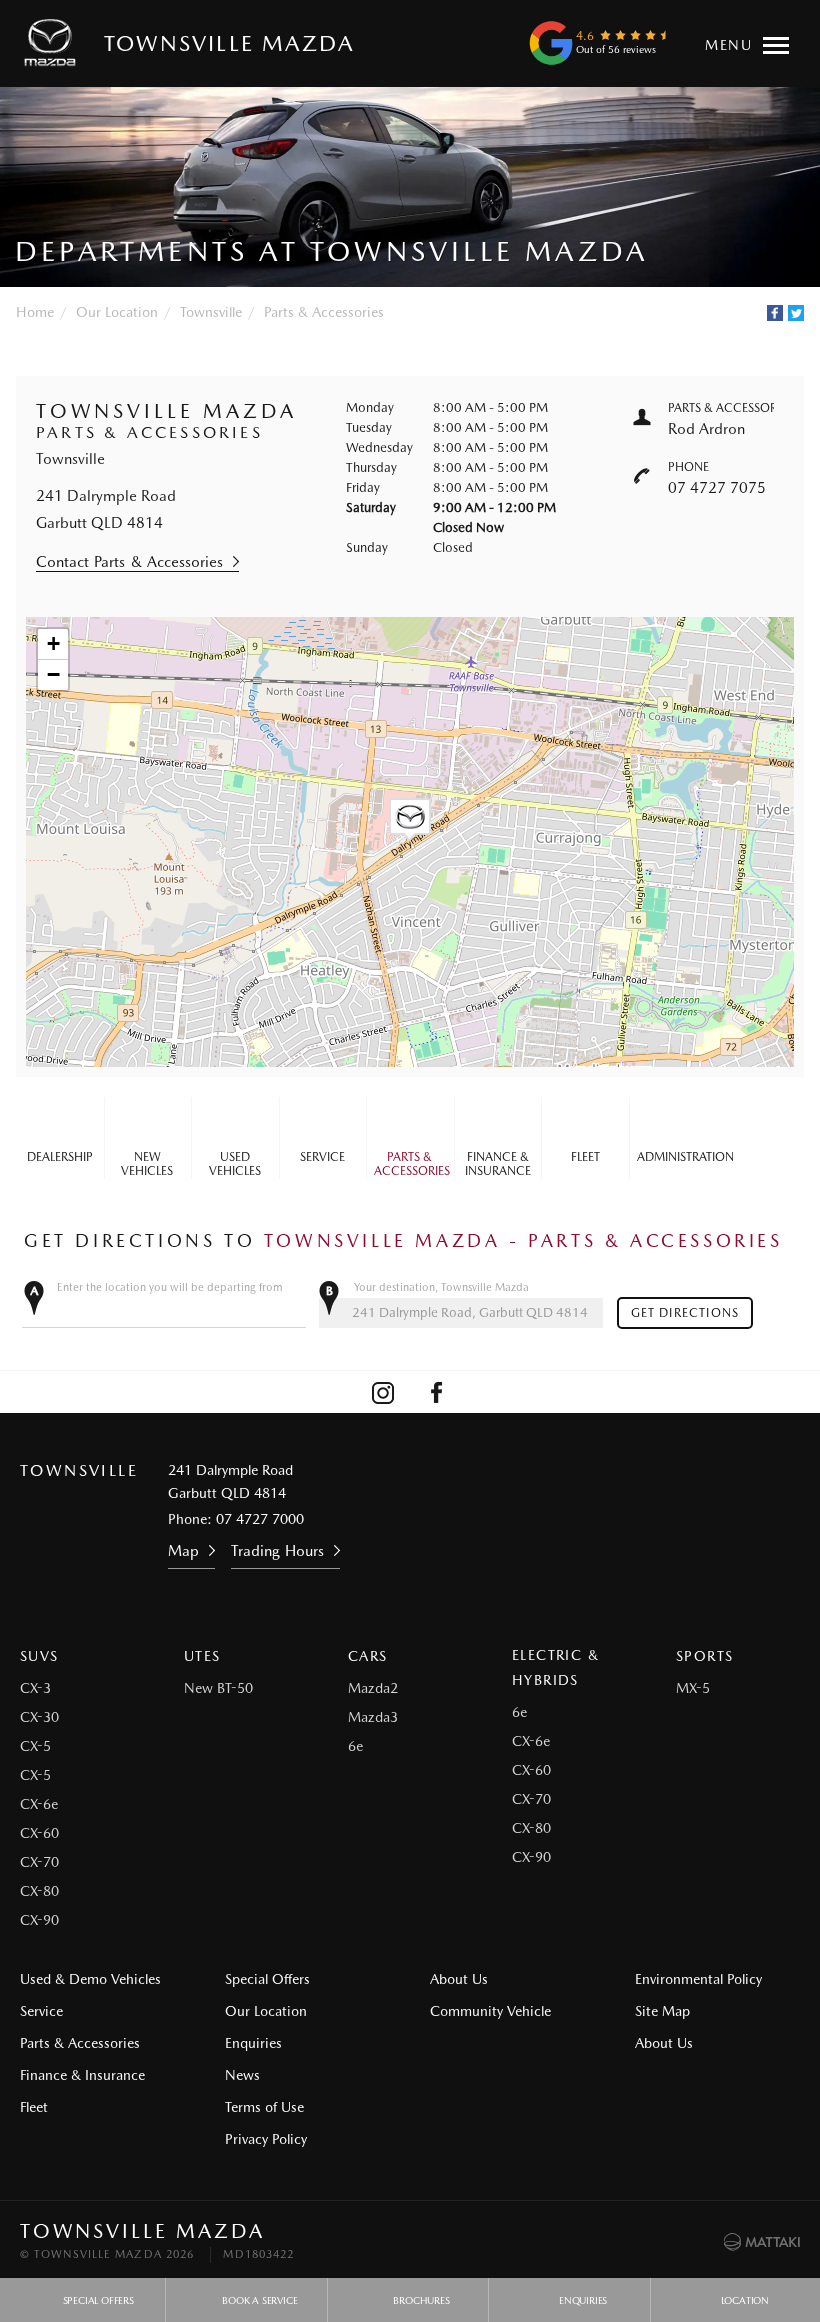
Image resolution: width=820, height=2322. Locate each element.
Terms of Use (264, 2107)
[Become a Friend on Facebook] (437, 1392)
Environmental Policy (698, 1979)
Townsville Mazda (229, 43)
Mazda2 (373, 1688)
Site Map (662, 2011)
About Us (459, 1979)
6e (355, 1746)
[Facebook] (775, 313)
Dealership (60, 1157)
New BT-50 (218, 1688)
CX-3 (35, 1688)
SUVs (39, 1656)
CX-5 (35, 1746)
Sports (704, 1656)
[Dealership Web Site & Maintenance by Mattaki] (762, 2242)
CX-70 (39, 1862)
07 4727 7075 (717, 488)
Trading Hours (277, 1551)
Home (35, 312)
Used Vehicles (235, 1164)
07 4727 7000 (260, 1519)
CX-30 (39, 1717)
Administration (677, 1157)
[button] (410, 820)
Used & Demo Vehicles (90, 1979)
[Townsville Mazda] (54, 43)
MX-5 (693, 1688)
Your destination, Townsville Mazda (441, 1287)
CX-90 (39, 1920)
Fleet (585, 1157)
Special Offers (267, 1979)
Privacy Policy (266, 2139)
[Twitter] (796, 313)
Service (322, 1157)
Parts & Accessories (324, 312)
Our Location (117, 312)
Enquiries (253, 2043)
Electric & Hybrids (555, 1667)
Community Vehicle (490, 2011)
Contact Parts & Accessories (129, 562)
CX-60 (39, 1833)
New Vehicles (147, 1164)
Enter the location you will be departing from (170, 1287)
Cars (368, 1656)
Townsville (211, 312)
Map (183, 1551)
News (242, 2075)
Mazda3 (373, 1717)
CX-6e (39, 1804)
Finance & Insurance (498, 1164)
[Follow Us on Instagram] (383, 1392)
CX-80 (39, 1891)
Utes (202, 1656)
